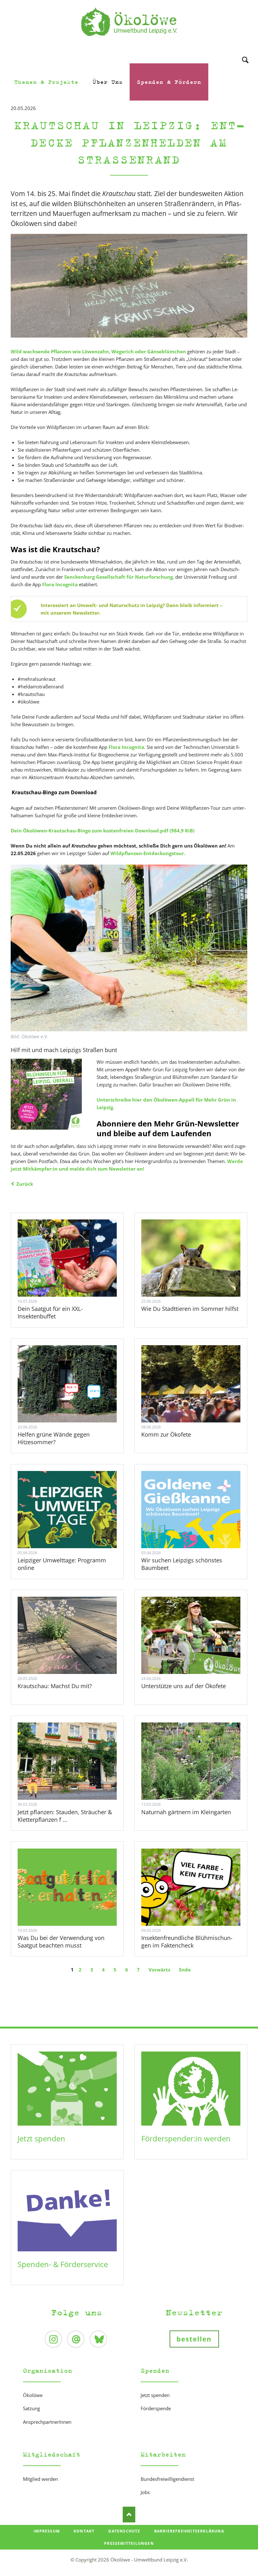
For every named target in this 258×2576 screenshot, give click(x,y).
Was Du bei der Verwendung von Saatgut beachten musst (61, 1942)
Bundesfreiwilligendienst (167, 2479)
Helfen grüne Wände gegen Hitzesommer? (54, 1438)
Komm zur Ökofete (166, 1434)
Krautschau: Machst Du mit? (55, 1686)
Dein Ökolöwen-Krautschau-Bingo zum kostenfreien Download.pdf (103, 831)
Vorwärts (159, 1970)
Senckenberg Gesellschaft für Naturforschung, (119, 577)
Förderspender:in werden (186, 2138)
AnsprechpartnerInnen (47, 2422)
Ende (185, 1970)
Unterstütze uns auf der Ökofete (184, 1686)
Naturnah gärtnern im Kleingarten (186, 1812)
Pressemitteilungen (129, 2543)
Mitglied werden (40, 2479)
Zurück (25, 1184)
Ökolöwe (33, 2395)
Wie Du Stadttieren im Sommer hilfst (190, 1309)
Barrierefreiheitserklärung (189, 2531)
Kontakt (84, 2531)
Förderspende (156, 2408)
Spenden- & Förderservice (63, 2264)
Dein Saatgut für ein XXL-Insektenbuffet (50, 1312)
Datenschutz (124, 2531)
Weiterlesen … (74, 1275)
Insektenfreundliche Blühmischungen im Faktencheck (187, 1942)
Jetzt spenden (41, 2138)
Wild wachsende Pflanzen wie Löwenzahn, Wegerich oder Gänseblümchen (98, 351)
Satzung (31, 2408)
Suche (245, 52)
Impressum (47, 2531)
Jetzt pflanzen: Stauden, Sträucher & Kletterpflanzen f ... (65, 1816)
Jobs (145, 2492)
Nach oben (129, 2515)
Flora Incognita (60, 584)
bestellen (194, 2339)
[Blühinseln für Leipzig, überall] (46, 1094)
